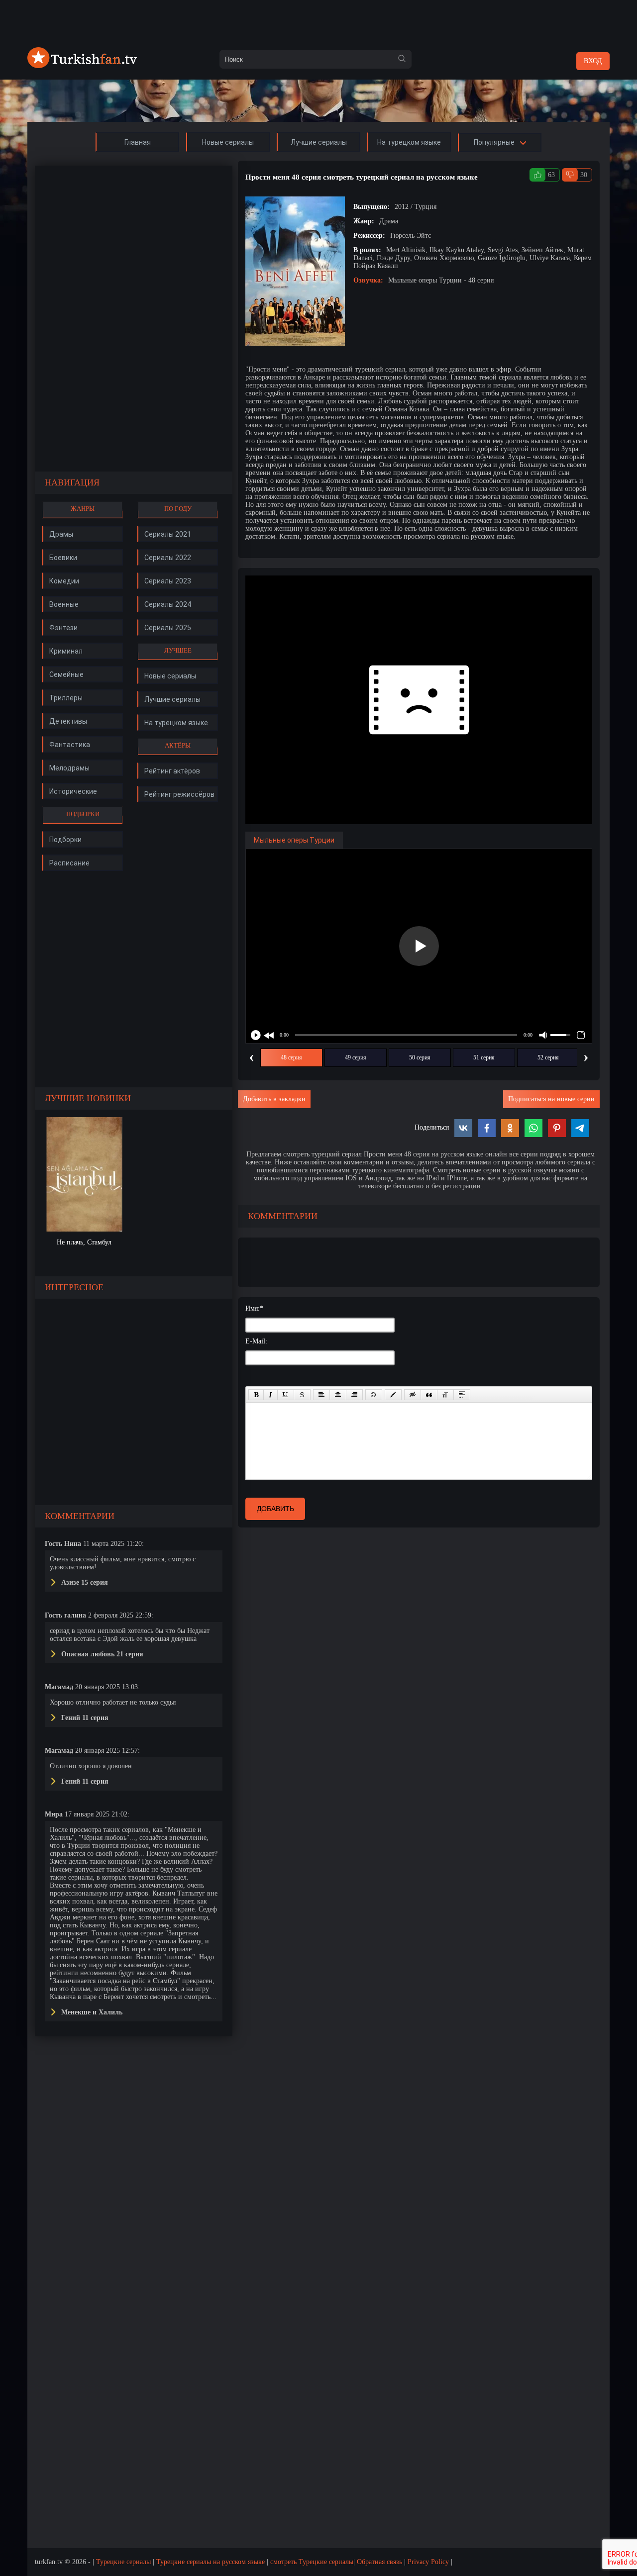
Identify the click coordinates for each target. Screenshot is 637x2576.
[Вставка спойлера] (462, 1395)
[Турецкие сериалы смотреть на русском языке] (82, 66)
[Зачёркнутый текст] (302, 1395)
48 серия (291, 1057)
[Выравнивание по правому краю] (354, 1395)
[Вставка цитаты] (429, 1395)
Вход (593, 61)
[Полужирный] (256, 1395)
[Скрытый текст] (413, 1395)
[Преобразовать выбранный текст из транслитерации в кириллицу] (445, 1395)
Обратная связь (379, 2562)
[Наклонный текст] (270, 1395)
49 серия (356, 1057)
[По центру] (338, 1395)
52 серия (548, 1057)
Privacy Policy (428, 2562)
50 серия (420, 1057)
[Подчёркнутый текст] (286, 1395)
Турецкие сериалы (123, 2562)
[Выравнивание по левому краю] (321, 1395)
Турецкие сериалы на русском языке (211, 2562)
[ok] (402, 59)
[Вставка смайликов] (374, 1395)
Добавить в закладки (274, 1099)
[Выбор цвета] (393, 1395)
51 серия (484, 1057)
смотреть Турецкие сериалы (312, 2562)
